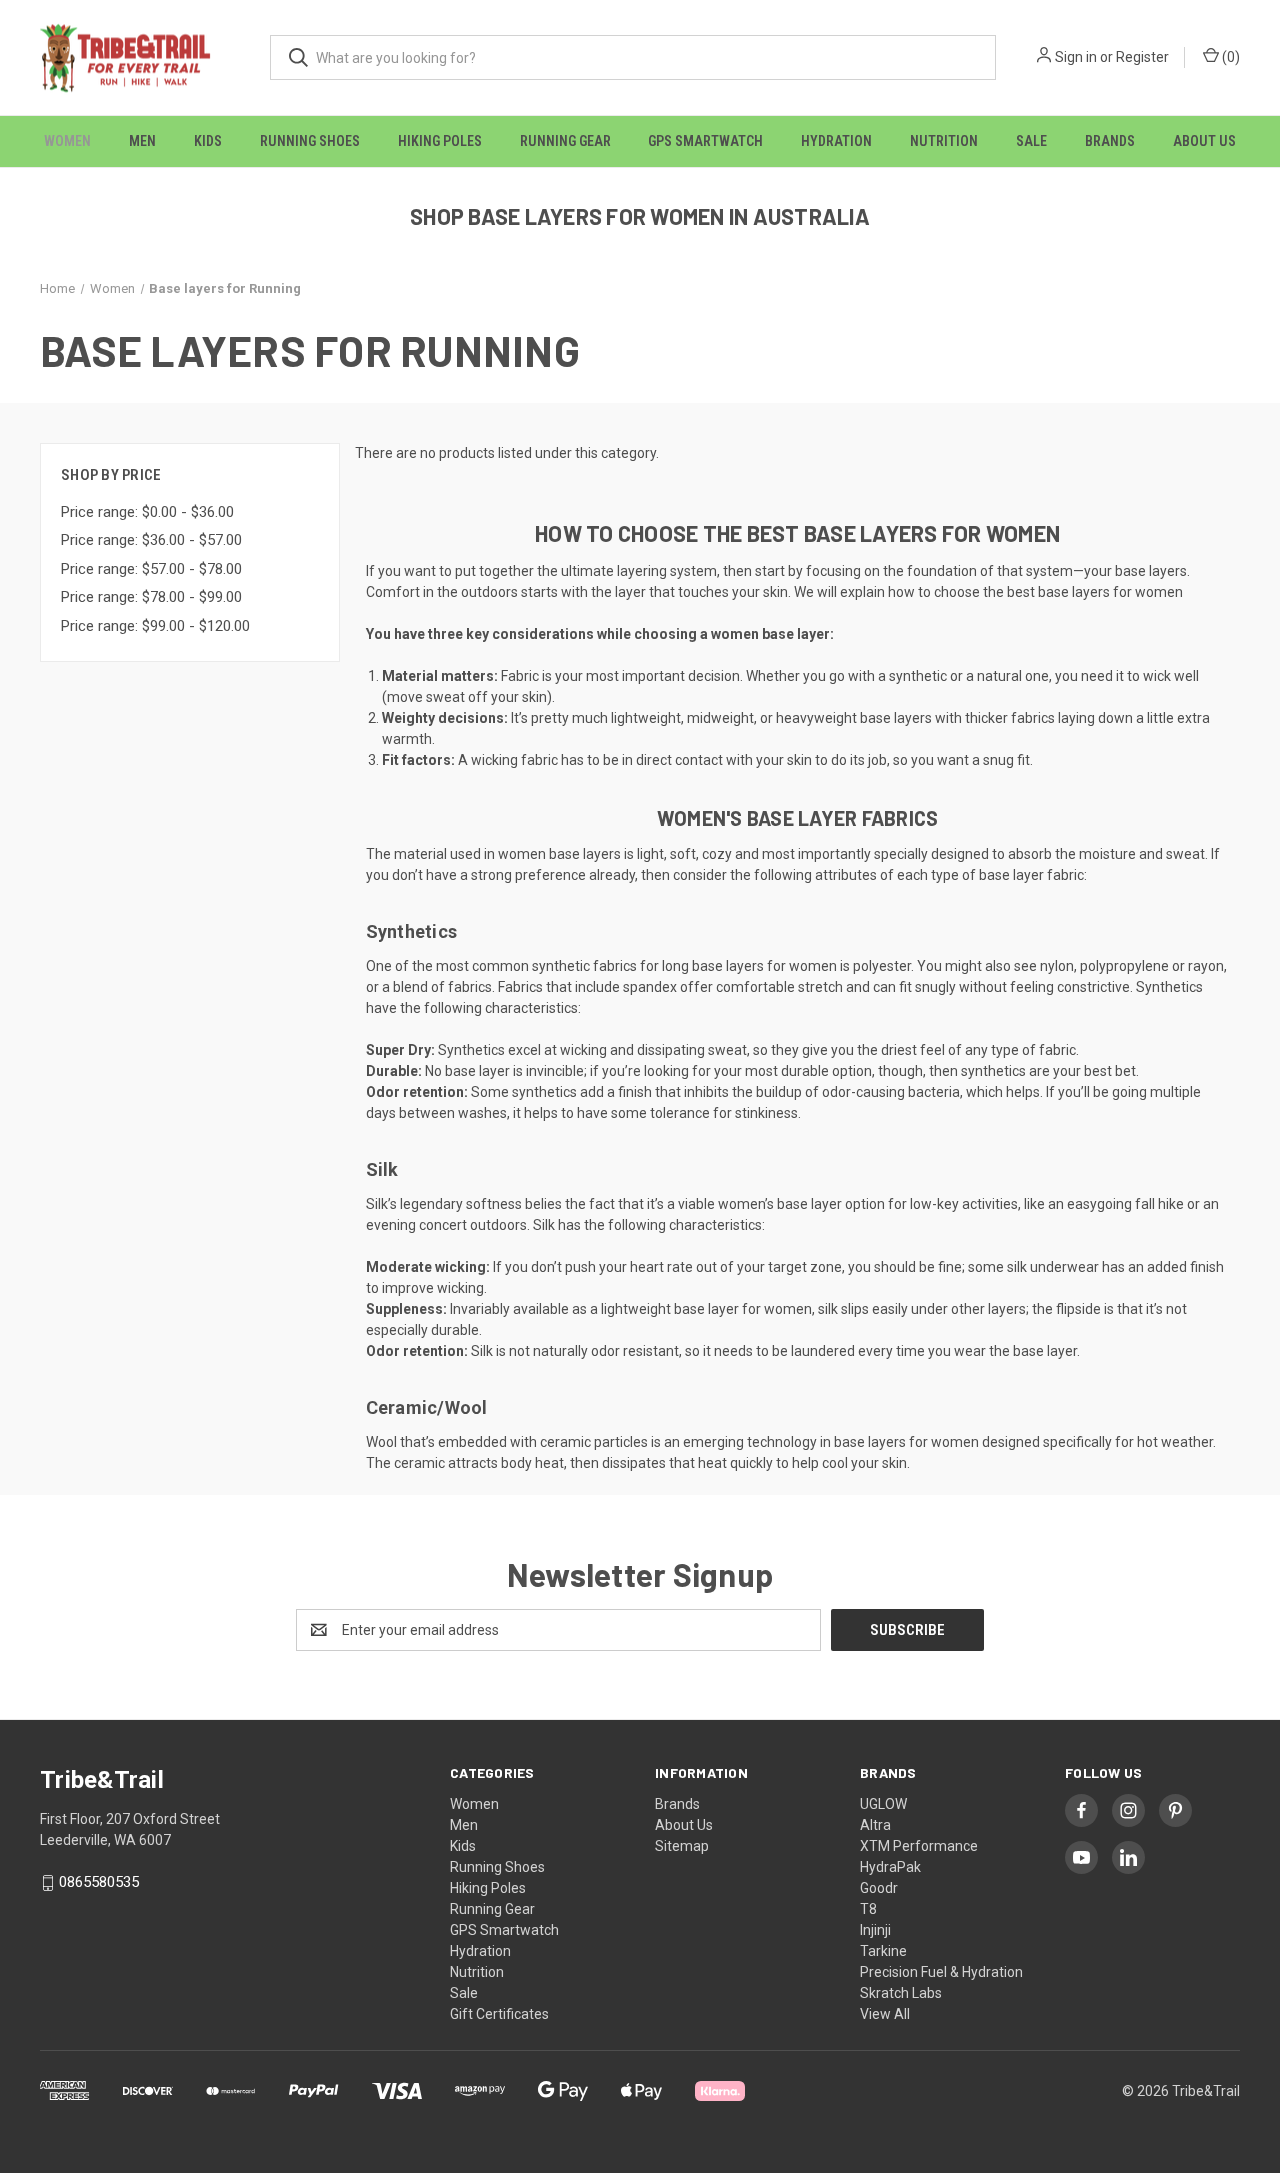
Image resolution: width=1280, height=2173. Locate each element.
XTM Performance (919, 1846)
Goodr (879, 1888)
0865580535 (99, 1882)
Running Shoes (310, 141)
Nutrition (944, 141)
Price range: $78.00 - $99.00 (151, 597)
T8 (868, 1909)
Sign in (1076, 57)
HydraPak (890, 1867)
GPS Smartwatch (705, 141)
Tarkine (883, 1951)
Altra (875, 1825)
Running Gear (565, 141)
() (1229, 57)
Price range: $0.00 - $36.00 (147, 512)
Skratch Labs (901, 1993)
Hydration (836, 141)
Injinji (875, 1930)
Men (142, 141)
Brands (1110, 141)
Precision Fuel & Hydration (941, 1972)
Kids (208, 141)
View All (885, 2014)
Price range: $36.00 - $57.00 (151, 540)
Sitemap (682, 1846)
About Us (1204, 141)
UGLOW (883, 1804)
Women (67, 141)
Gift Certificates (499, 2014)
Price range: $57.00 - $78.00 (151, 569)
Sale (1031, 141)
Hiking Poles (440, 141)
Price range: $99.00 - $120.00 (155, 626)
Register (1142, 57)
